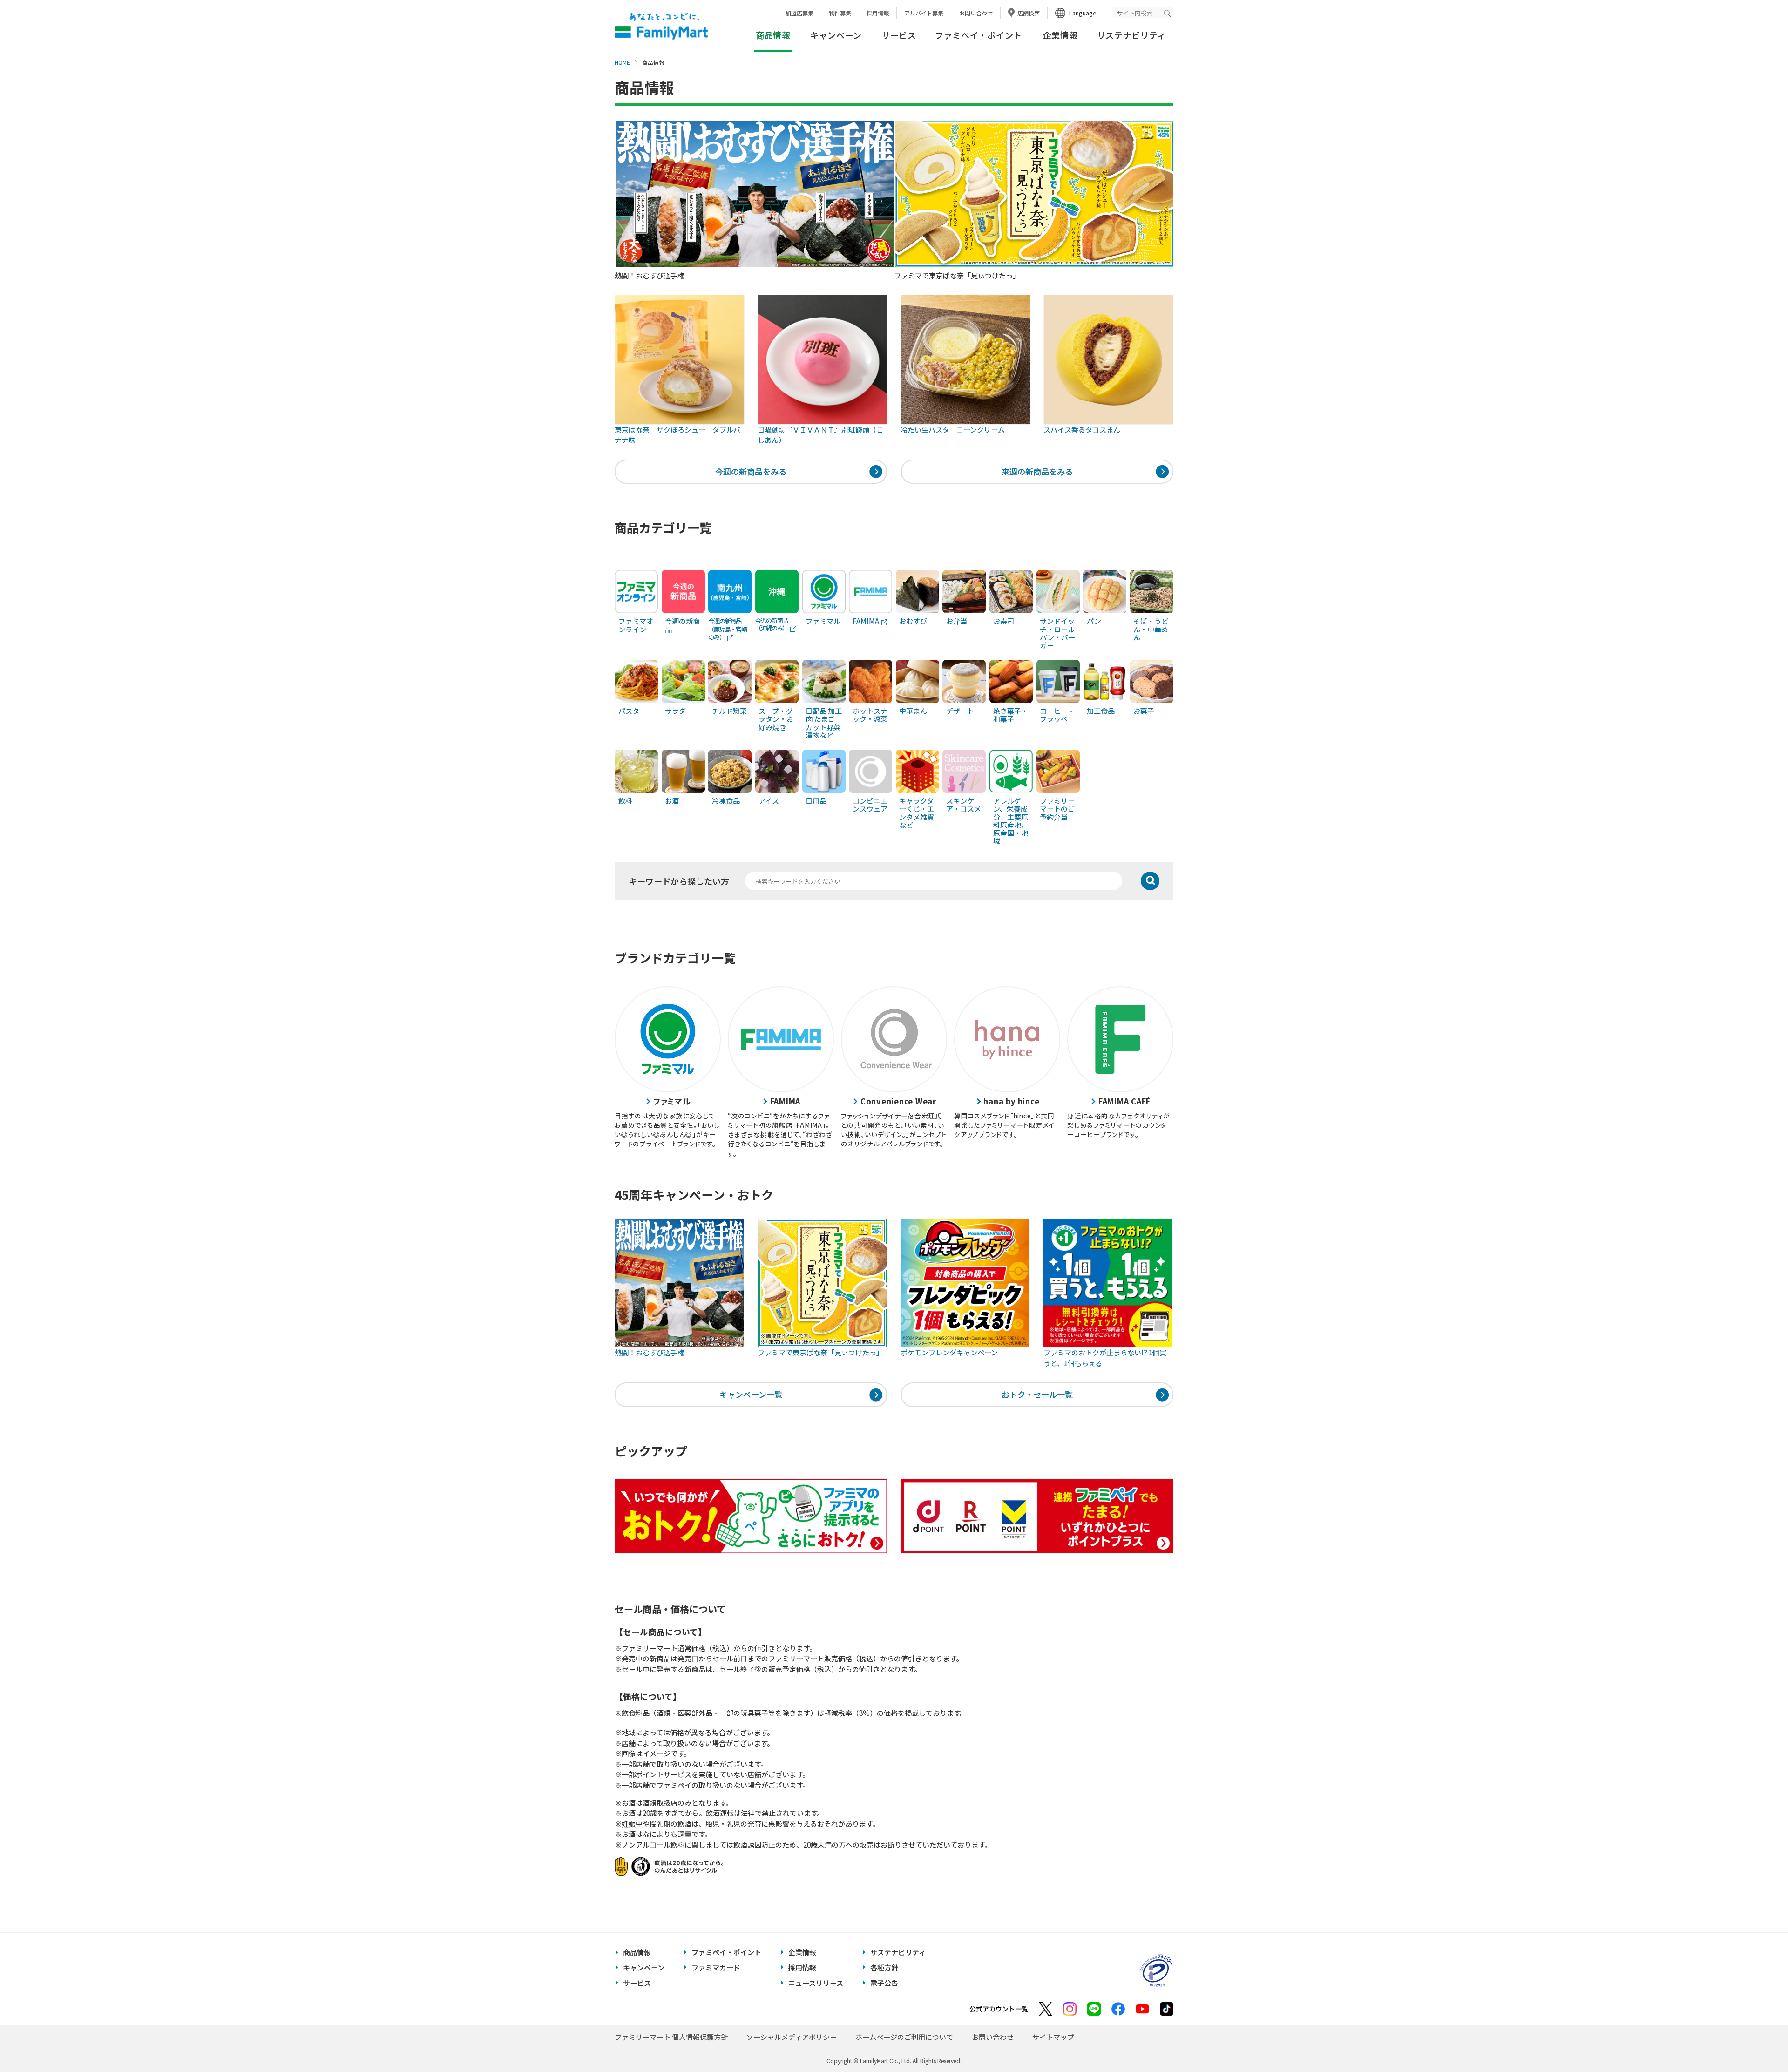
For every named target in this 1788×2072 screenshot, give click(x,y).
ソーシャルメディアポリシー (792, 2037)
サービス (899, 35)
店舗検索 (1029, 13)
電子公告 (884, 1983)
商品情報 (637, 1952)
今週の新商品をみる (751, 471)
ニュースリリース (816, 1983)
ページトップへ (1758, 2042)
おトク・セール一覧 (1037, 1394)
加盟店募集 (799, 13)
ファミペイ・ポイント (979, 35)
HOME (622, 62)
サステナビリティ (1132, 35)
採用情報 (878, 13)
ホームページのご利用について (904, 2037)
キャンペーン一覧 (751, 1394)
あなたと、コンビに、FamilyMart (661, 26)
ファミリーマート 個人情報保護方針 (671, 2037)
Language (1083, 13)
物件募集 (840, 13)
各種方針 (884, 1967)
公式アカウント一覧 (999, 2009)
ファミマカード (716, 1967)
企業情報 (1060, 35)
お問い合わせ (976, 13)
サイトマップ (1053, 2037)
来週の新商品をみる (1037, 471)
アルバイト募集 (924, 13)
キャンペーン (836, 35)
